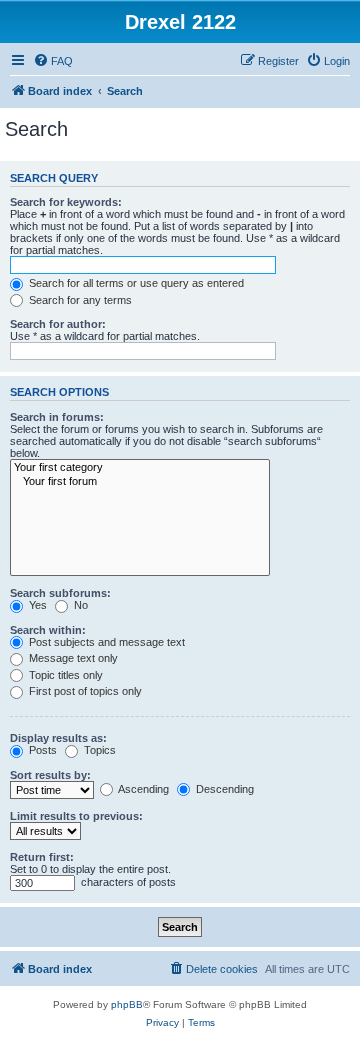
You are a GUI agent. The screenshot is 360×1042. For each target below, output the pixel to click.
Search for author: (58, 324)
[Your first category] (140, 468)
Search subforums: (60, 593)
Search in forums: (57, 417)
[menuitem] (53, 61)
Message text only (72, 658)
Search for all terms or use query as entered (135, 283)
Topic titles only (64, 675)
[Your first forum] (140, 482)
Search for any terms (79, 300)
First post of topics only (84, 691)
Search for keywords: (66, 202)
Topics (98, 750)
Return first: (42, 857)
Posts (41, 750)
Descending (223, 789)
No (79, 605)
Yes (36, 605)
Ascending (142, 789)
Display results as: (58, 738)
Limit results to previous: (76, 816)
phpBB (127, 1004)
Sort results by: (50, 775)
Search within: (48, 630)
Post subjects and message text (105, 642)
